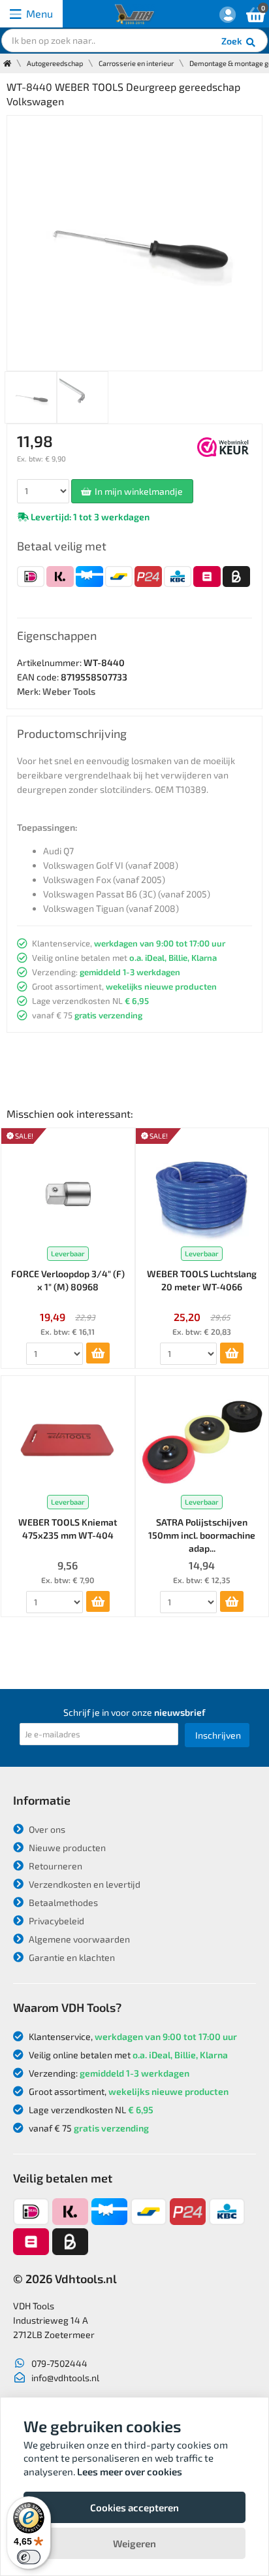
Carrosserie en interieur (136, 63)
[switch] (29, 2557)
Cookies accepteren (134, 2507)
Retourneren (55, 1866)
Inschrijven (218, 1735)
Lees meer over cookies (130, 2471)
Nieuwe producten (66, 1848)
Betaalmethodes (62, 1902)
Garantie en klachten (71, 1957)
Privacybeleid (55, 1921)
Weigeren (134, 2543)
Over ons (46, 1829)
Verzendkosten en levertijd (84, 1884)
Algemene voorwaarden (78, 1939)
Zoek (233, 41)
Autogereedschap (55, 63)
